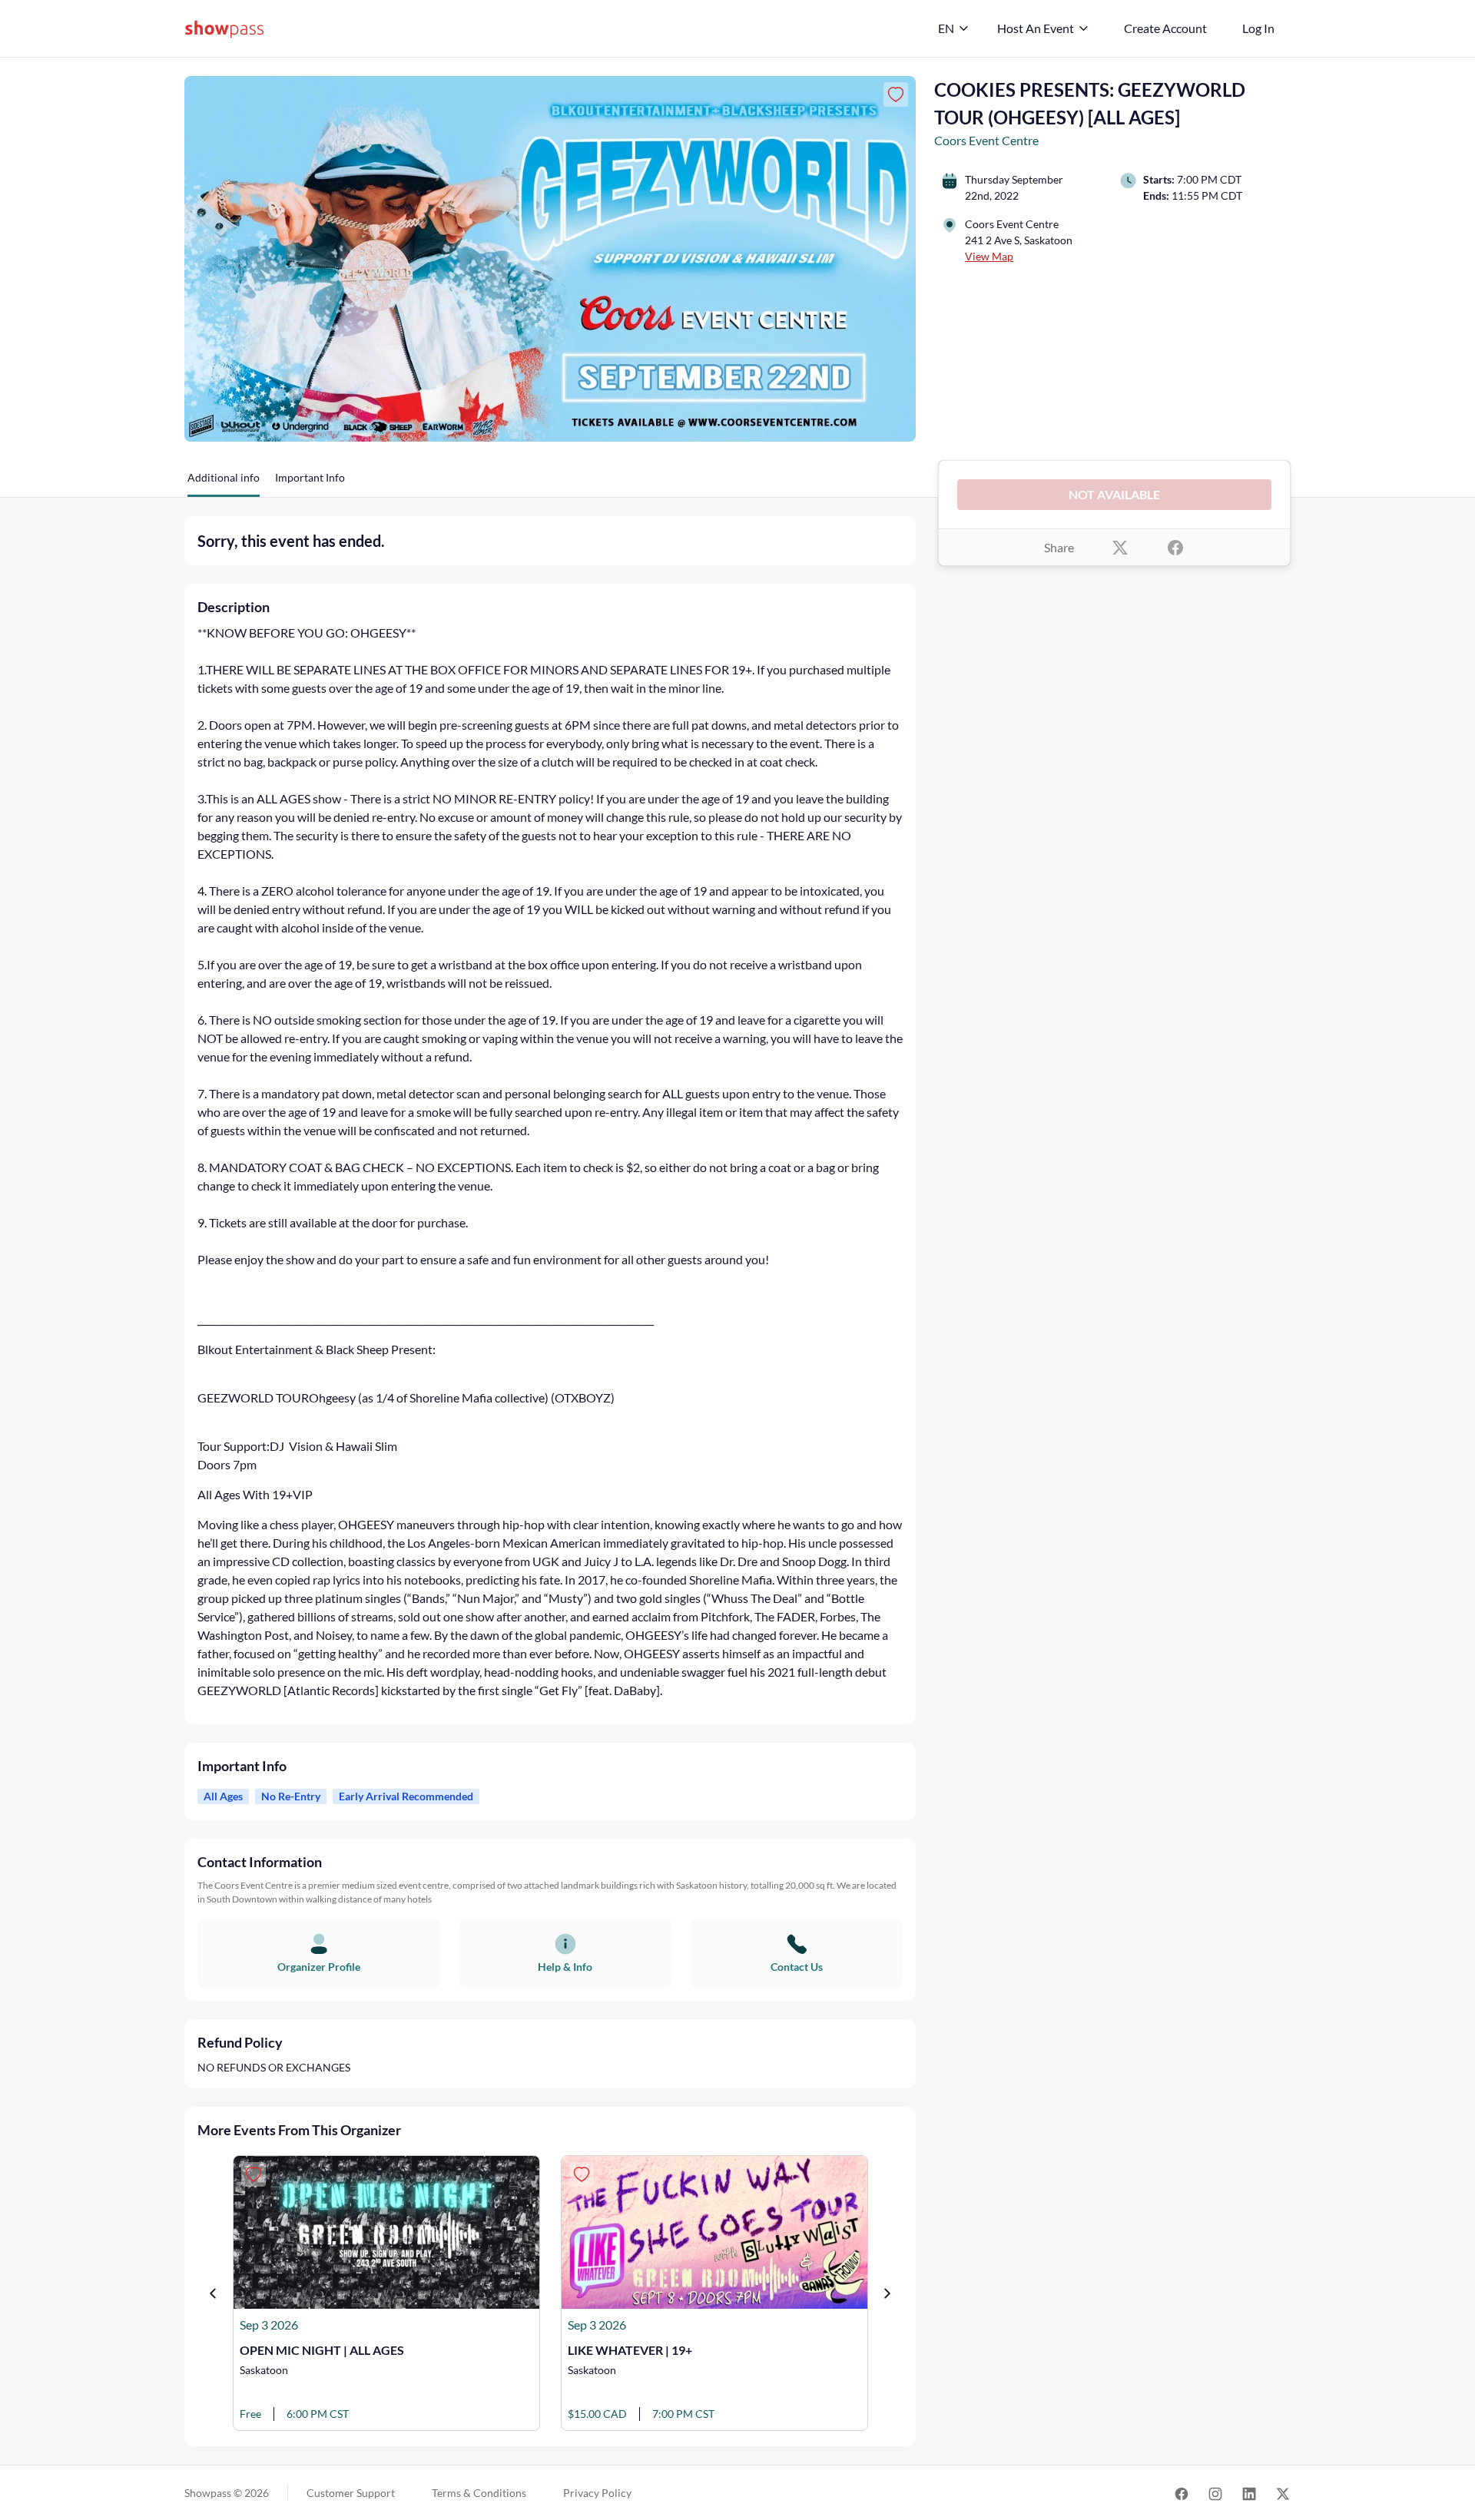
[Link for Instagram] (1215, 2493)
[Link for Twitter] (1283, 2493)
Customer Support (351, 2493)
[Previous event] (213, 2293)
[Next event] (887, 2293)
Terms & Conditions (479, 2493)
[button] (224, 483)
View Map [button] (989, 256)
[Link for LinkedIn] (1249, 2493)
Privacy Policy (597, 2493)
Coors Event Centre (986, 140)
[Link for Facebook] (1182, 2493)
